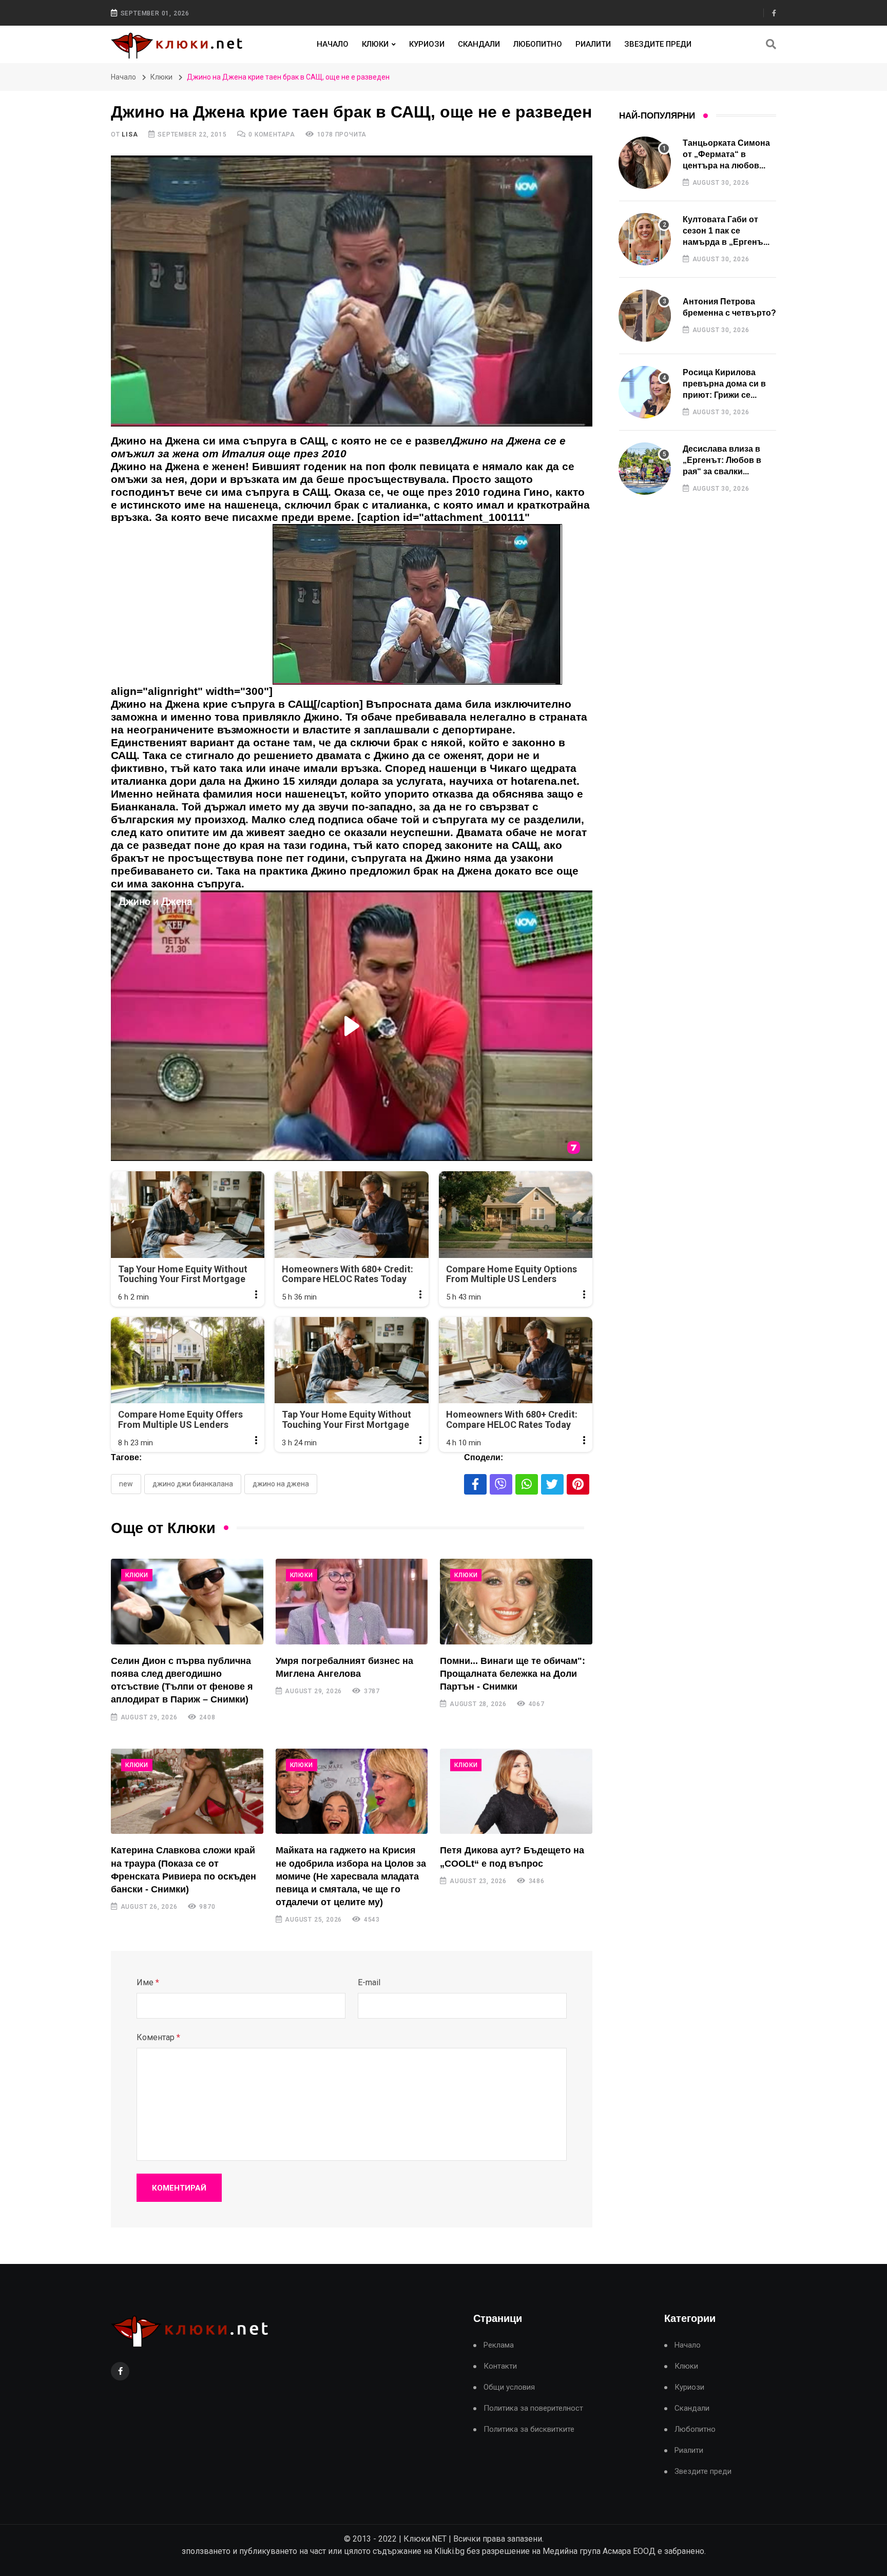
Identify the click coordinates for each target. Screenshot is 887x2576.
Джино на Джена (281, 1484)
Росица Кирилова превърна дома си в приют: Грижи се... (724, 384)
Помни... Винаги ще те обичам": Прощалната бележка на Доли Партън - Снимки (513, 1674)
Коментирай (179, 2188)
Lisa (130, 134)
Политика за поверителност (533, 2408)
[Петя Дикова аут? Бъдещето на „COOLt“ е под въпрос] (516, 1791)
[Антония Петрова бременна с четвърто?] (645, 316)
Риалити (593, 44)
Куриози (427, 44)
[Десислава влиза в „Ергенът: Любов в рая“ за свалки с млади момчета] (645, 469)
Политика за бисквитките (529, 2429)
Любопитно (538, 44)
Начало (333, 44)
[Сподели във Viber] (501, 1484)
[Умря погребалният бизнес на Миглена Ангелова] (352, 1602)
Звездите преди (658, 44)
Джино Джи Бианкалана (193, 1484)
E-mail (369, 1982)
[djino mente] (417, 609)
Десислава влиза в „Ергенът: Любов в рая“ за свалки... (722, 460)
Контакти (500, 2366)
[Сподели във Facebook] (475, 1484)
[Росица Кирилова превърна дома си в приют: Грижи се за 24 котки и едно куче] (645, 392)
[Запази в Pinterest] (578, 1484)
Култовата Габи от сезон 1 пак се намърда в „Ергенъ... (726, 231)
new (126, 1484)
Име (148, 1982)
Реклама (499, 2345)
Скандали (479, 44)
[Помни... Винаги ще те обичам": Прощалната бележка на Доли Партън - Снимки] (516, 1602)
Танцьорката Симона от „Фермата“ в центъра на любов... (726, 154)
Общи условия (509, 2387)
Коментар (158, 2037)
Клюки (375, 44)
